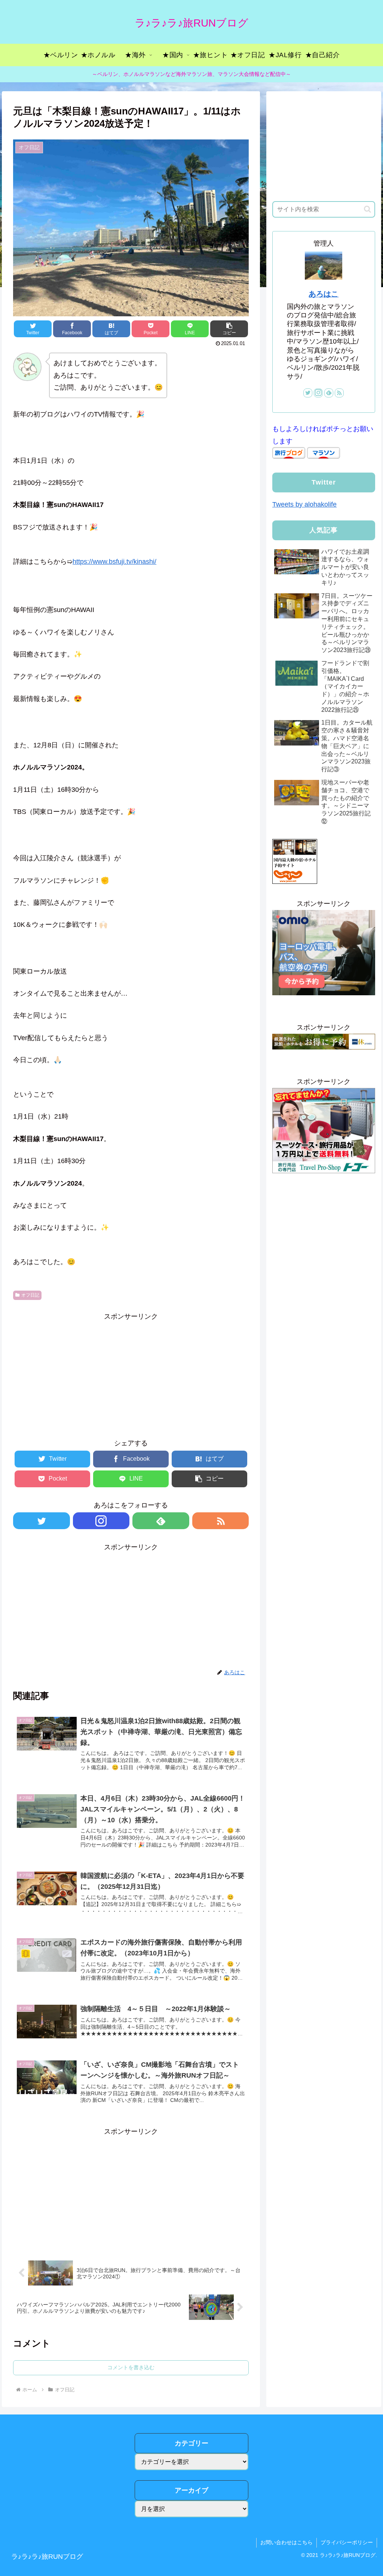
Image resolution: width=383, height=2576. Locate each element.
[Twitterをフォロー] (42, 1521)
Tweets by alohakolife (304, 504)
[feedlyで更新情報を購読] (161, 1521)
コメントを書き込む (131, 2367)
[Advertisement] (131, 1375)
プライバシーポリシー (347, 2542)
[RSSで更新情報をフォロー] (221, 1521)
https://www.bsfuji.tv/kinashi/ (114, 562)
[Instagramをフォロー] (101, 1521)
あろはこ (324, 294)
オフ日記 (30, 1295)
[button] (367, 209)
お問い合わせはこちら (287, 2542)
